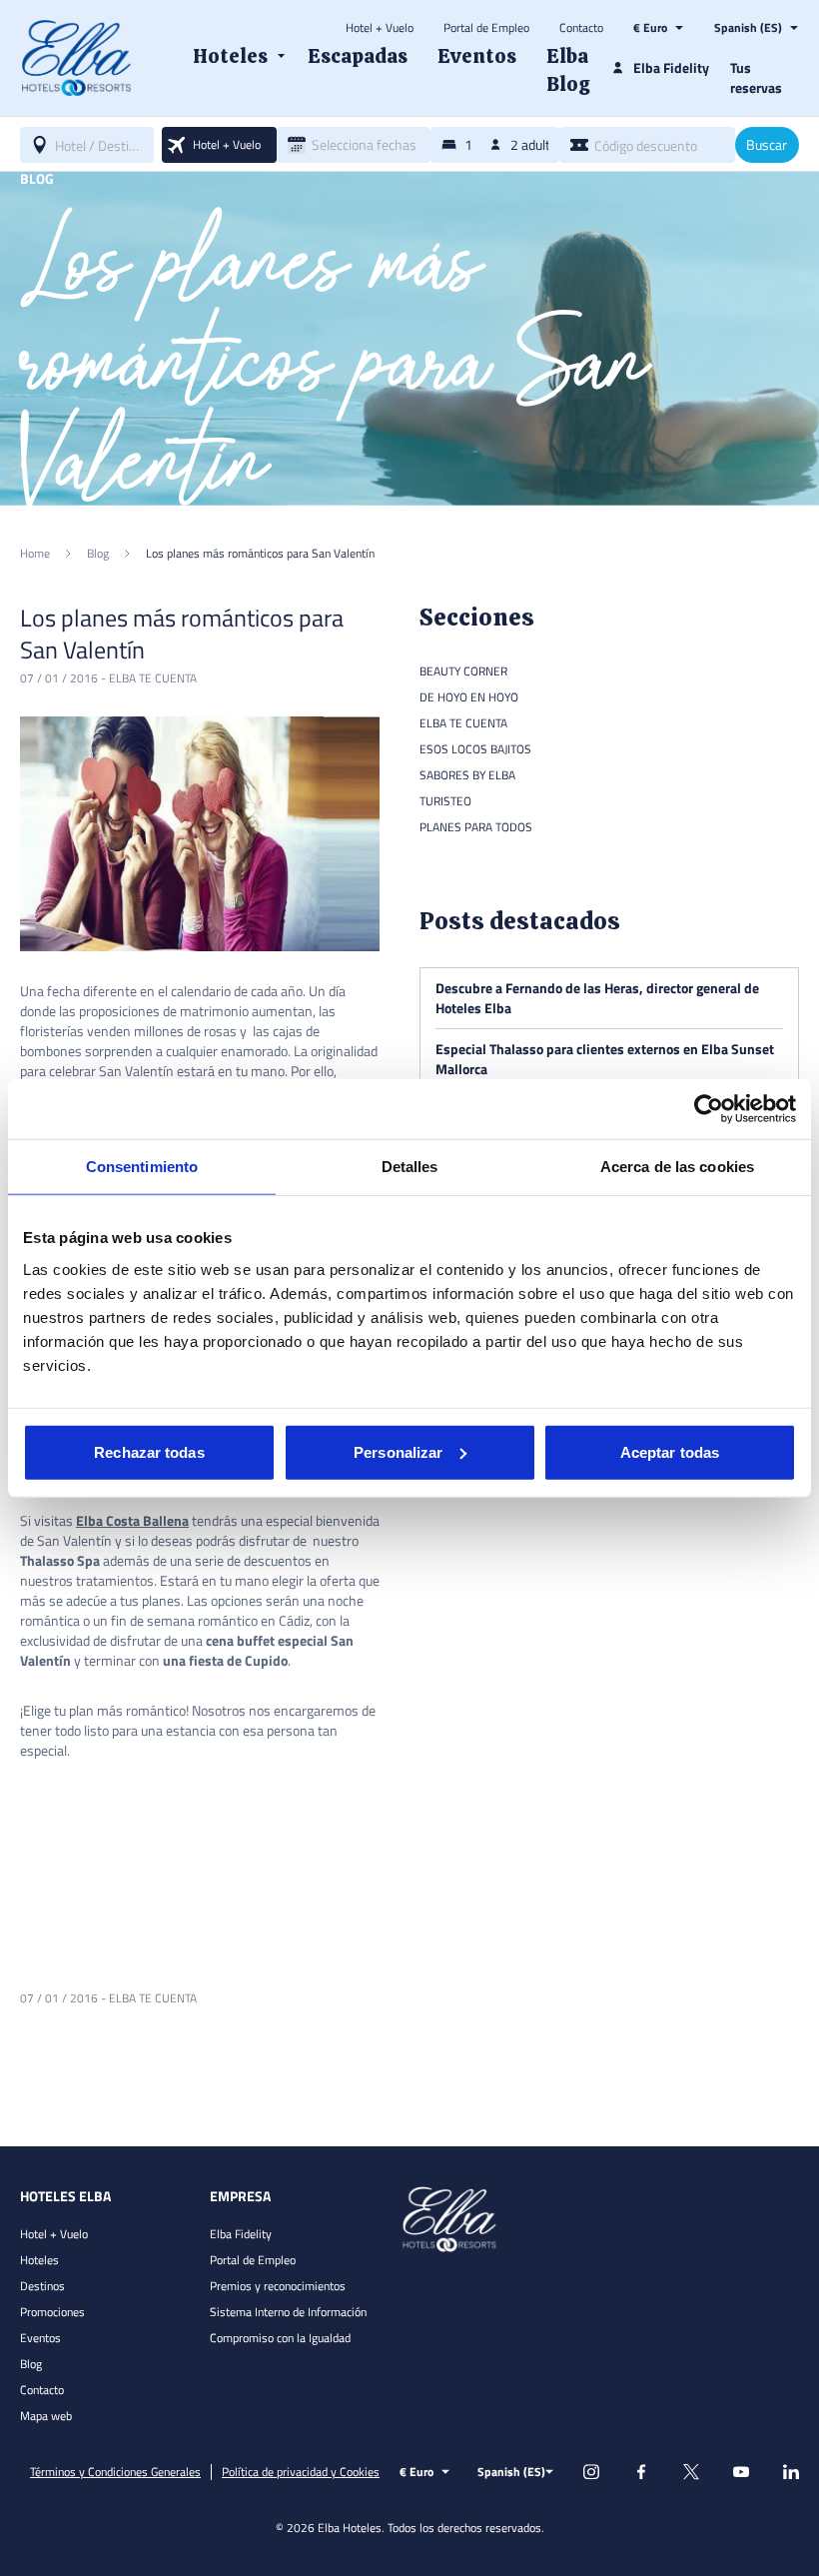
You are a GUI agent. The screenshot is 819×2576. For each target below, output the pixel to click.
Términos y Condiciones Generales (115, 2472)
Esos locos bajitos (475, 749)
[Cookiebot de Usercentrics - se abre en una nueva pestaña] (709, 1109)
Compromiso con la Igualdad (280, 2338)
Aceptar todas (670, 1451)
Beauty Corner (463, 671)
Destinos (42, 2286)
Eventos (40, 2338)
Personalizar (398, 1451)
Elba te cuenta (153, 678)
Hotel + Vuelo (380, 28)
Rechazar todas (149, 1451)
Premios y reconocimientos (278, 2286)
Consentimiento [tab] (142, 1167)
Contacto (581, 28)
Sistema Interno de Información (288, 2312)
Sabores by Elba (467, 775)
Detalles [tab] (410, 1167)
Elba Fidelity (241, 2234)
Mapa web (46, 2416)
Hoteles (39, 2260)
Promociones (52, 2312)
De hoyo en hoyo (469, 697)
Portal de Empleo (486, 28)
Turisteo (445, 801)
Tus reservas (756, 77)
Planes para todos (476, 827)
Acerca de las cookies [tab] (677, 1167)
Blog (31, 2364)
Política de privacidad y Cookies (301, 2472)
